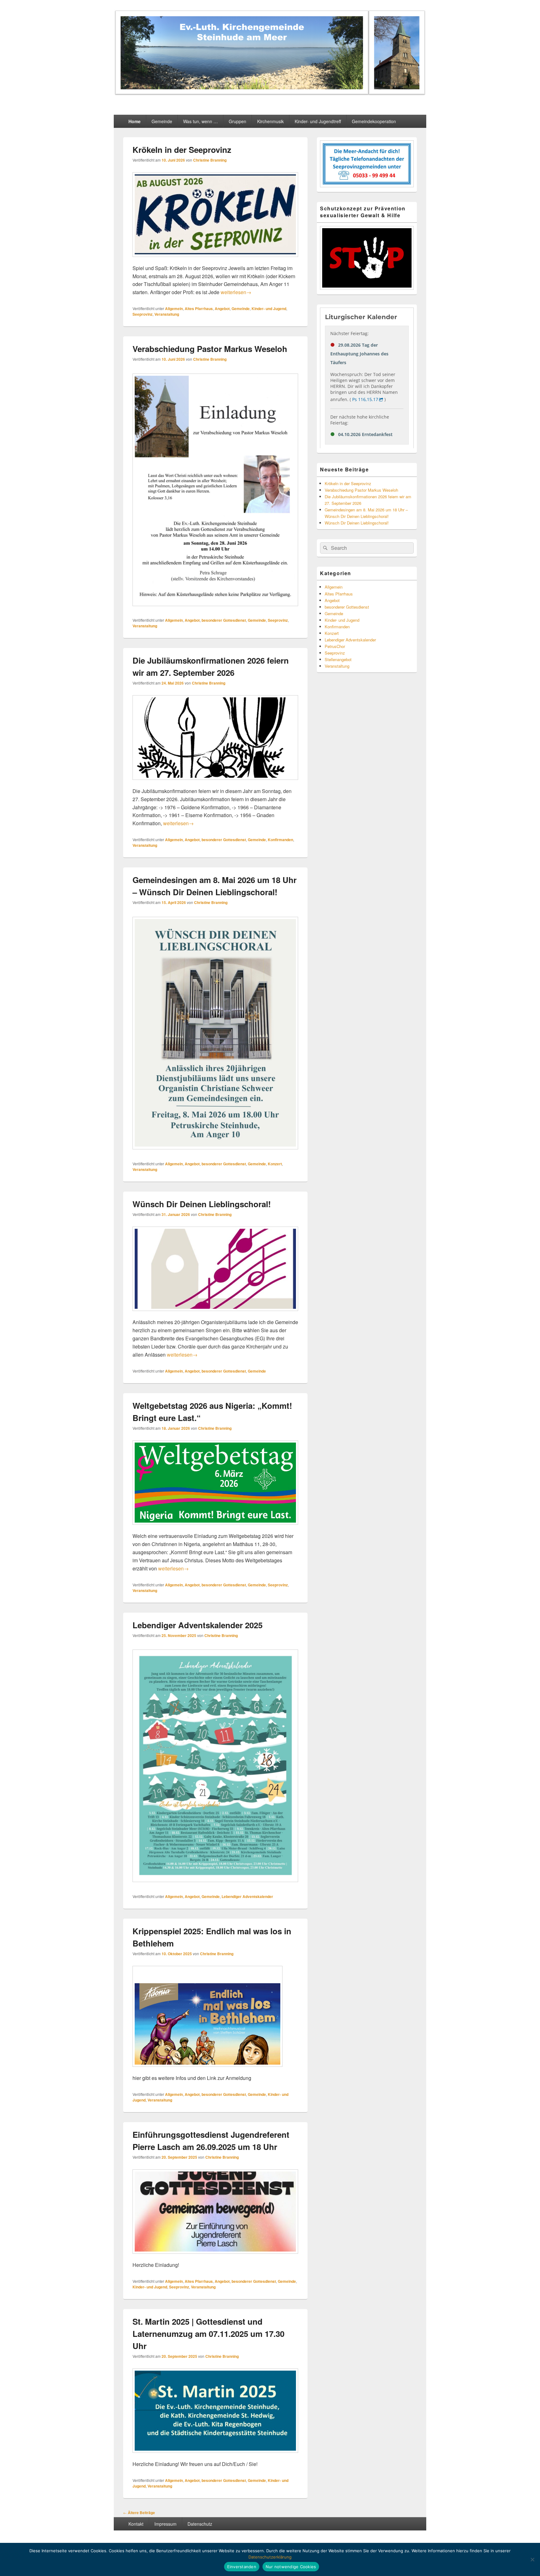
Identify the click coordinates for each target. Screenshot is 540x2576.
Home (135, 121)
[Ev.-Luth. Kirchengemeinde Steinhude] (270, 94)
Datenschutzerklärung (270, 2557)
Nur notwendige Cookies (291, 2567)
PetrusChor (335, 646)
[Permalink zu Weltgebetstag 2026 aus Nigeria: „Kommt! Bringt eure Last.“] (215, 1528)
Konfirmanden (280, 840)
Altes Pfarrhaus (199, 309)
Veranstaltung (167, 314)
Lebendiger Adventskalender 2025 (197, 1625)
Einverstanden (242, 2567)
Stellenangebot (338, 659)
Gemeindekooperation (374, 121)
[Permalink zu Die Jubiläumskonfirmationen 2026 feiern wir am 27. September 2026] (215, 783)
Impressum (165, 2524)
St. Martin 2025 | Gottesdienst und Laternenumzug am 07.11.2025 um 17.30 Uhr (208, 2334)
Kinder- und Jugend (269, 309)
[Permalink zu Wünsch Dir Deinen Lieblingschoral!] (215, 1314)
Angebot (222, 309)
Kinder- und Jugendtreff (318, 121)
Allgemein (174, 309)
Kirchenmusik (270, 121)
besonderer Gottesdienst (224, 620)
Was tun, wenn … (200, 121)
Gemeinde (162, 121)
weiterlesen (236, 292)
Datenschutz (200, 2524)
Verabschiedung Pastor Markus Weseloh (210, 349)
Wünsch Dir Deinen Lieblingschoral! (202, 1204)
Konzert (275, 1164)
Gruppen (237, 121)
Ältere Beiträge (139, 2513)
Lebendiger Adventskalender (247, 1896)
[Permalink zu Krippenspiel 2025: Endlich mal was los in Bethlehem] (207, 2070)
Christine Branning (210, 160)
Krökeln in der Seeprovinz (182, 150)
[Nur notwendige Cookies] (532, 2559)
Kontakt (136, 2524)
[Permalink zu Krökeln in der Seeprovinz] (215, 260)
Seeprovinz (142, 314)
